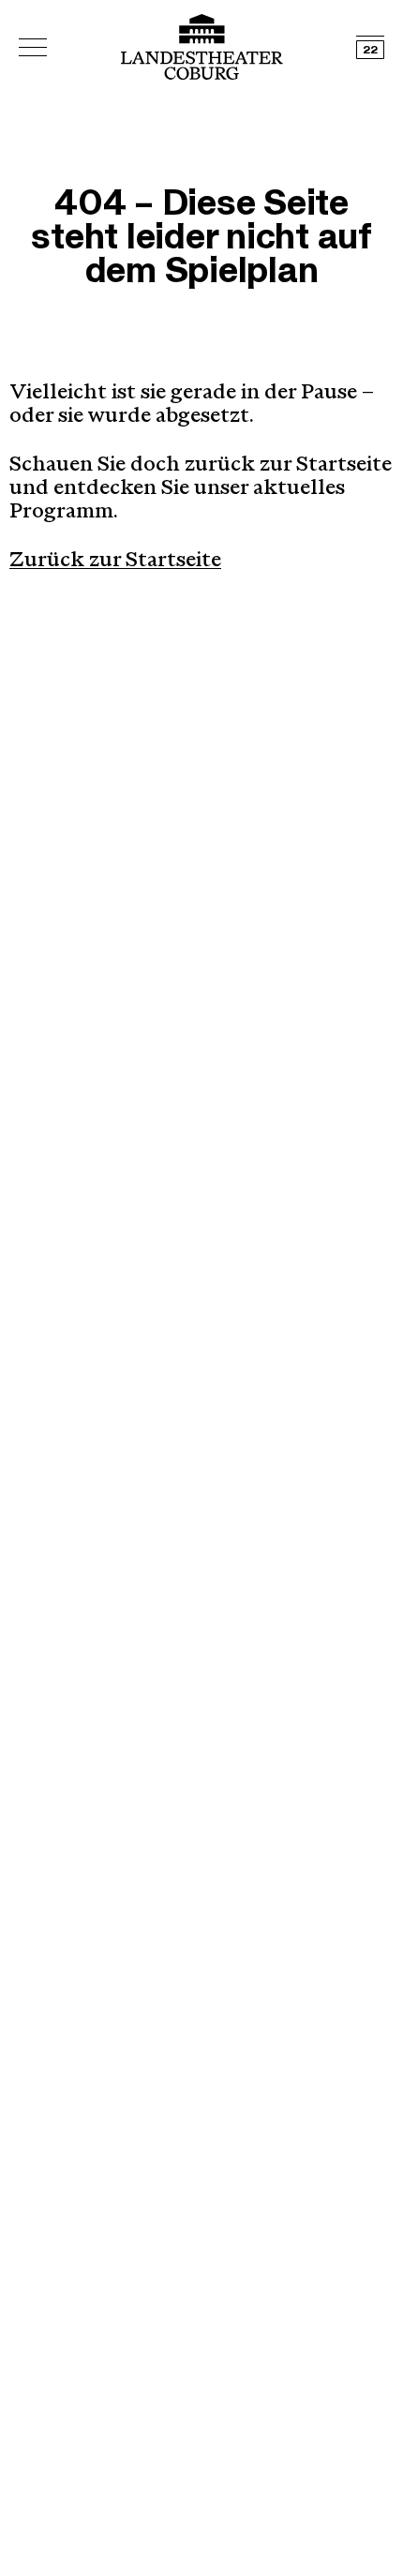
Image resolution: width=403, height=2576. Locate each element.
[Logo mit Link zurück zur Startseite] (202, 47)
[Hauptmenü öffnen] (33, 47)
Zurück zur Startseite (115, 562)
